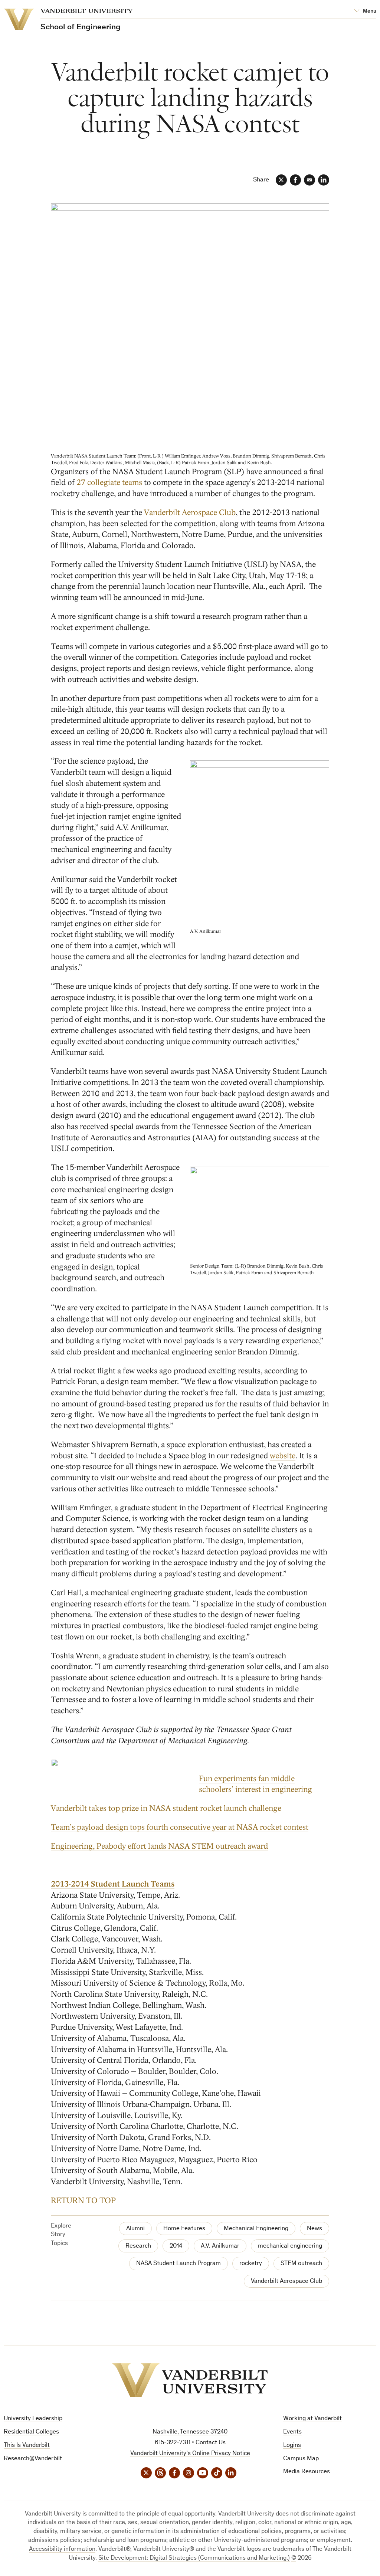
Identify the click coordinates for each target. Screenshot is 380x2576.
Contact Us (211, 2443)
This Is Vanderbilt (27, 2446)
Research (138, 2246)
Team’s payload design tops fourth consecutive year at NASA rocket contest (180, 1827)
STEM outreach (301, 2264)
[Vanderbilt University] (190, 2380)
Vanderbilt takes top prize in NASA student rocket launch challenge (166, 1808)
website (283, 1456)
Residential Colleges (31, 2432)
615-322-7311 (173, 2443)
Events (292, 2432)
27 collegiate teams (109, 483)
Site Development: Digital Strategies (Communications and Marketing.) (194, 2558)
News (315, 2229)
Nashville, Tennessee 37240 (190, 2432)
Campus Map (301, 2459)
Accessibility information (62, 2549)
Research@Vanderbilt (33, 2459)
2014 (176, 2246)
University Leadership (33, 2419)
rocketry (251, 2264)
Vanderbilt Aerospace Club (190, 513)
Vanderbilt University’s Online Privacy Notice (190, 2454)
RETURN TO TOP (83, 2201)
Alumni (135, 2229)
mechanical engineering (290, 2246)
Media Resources (307, 2472)
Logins (292, 2446)
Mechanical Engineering (256, 2229)
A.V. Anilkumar (220, 2246)
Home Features (184, 2229)
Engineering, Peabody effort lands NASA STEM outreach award (159, 1846)
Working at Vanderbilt (312, 2419)
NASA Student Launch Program (178, 2264)
